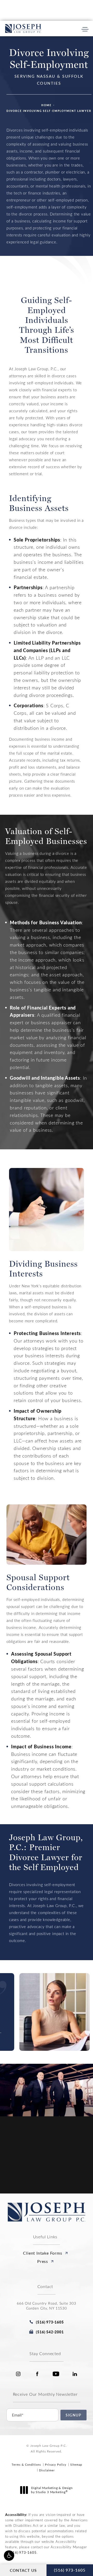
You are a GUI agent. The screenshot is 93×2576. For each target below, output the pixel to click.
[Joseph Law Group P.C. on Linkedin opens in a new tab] (75, 2374)
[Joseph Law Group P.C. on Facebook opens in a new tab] (37, 2374)
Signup (73, 2415)
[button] (9, 2556)
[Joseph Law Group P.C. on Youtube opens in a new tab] (56, 2374)
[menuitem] (18, 2374)
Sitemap (76, 2465)
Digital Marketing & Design (52, 2490)
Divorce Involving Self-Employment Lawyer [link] (49, 111)
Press (43, 2261)
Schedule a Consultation (49, 2192)
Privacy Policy (56, 2465)
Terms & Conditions (26, 2465)
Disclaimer (47, 2470)
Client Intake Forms (42, 2253)
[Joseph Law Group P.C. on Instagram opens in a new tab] (18, 2374)
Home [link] (47, 105)
